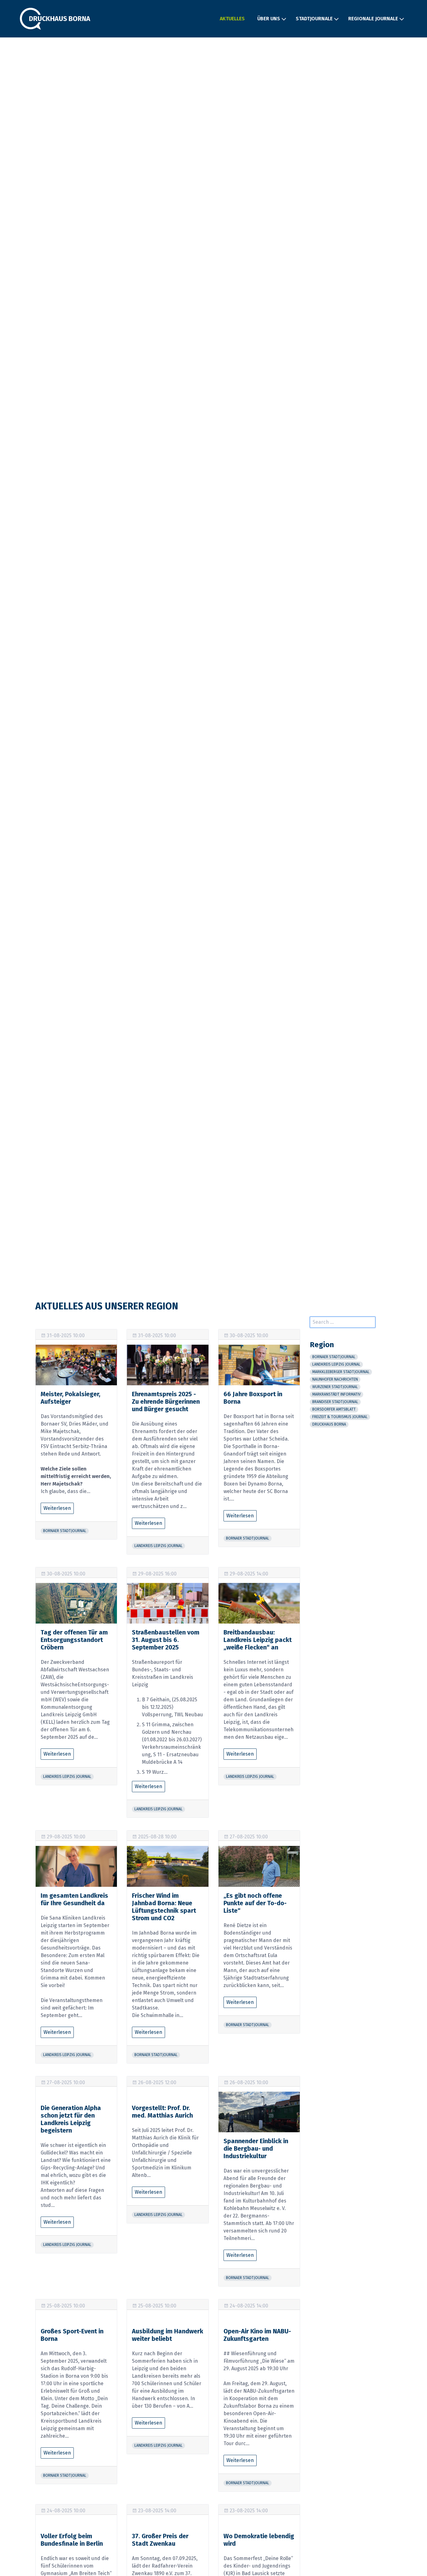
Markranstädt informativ (337, 1394)
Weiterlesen (57, 1508)
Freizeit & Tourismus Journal (340, 1417)
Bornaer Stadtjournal (65, 1531)
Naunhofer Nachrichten (335, 1379)
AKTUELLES (232, 19)
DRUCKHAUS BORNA (329, 1424)
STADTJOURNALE (314, 19)
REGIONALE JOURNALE (373, 19)
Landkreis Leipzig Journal (158, 1546)
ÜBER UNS (269, 19)
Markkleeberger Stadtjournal (341, 1372)
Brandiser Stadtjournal (335, 1402)
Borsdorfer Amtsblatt (334, 1409)
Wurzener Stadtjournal (335, 1387)
